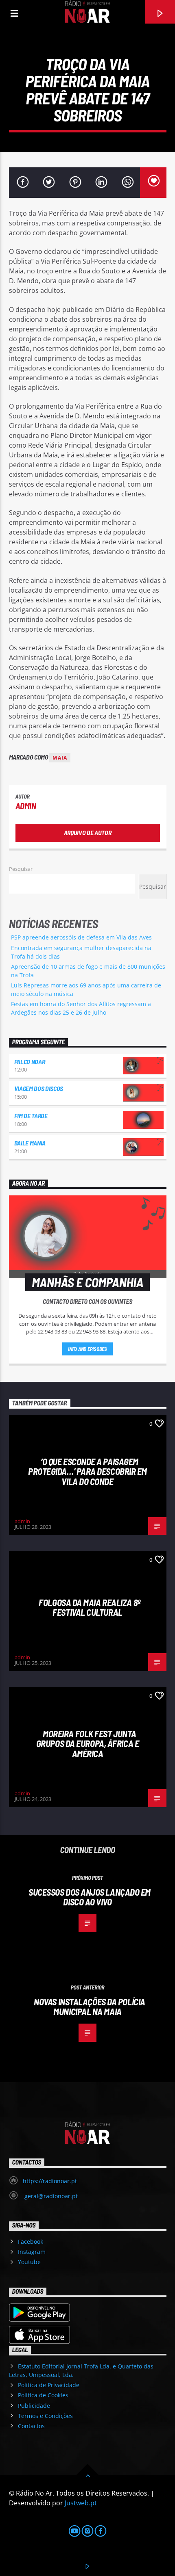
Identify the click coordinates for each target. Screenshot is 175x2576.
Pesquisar (21, 869)
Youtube (29, 2262)
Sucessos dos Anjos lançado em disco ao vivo (90, 1897)
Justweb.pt (81, 2503)
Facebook (31, 2242)
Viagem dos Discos (39, 1088)
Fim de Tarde (31, 1116)
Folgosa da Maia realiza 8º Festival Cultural (89, 1607)
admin (26, 806)
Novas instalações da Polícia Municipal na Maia (89, 2007)
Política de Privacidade (49, 2385)
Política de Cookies (43, 2395)
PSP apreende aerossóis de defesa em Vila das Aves (81, 937)
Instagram (32, 2252)
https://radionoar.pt (50, 2181)
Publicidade (34, 2406)
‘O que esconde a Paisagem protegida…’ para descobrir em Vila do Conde (87, 1471)
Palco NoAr (30, 1062)
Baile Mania (30, 1143)
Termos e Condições (45, 2416)
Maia (60, 758)
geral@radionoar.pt (50, 2196)
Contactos (31, 2426)
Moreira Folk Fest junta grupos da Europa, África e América (87, 1744)
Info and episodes (87, 1349)
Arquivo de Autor (88, 832)
